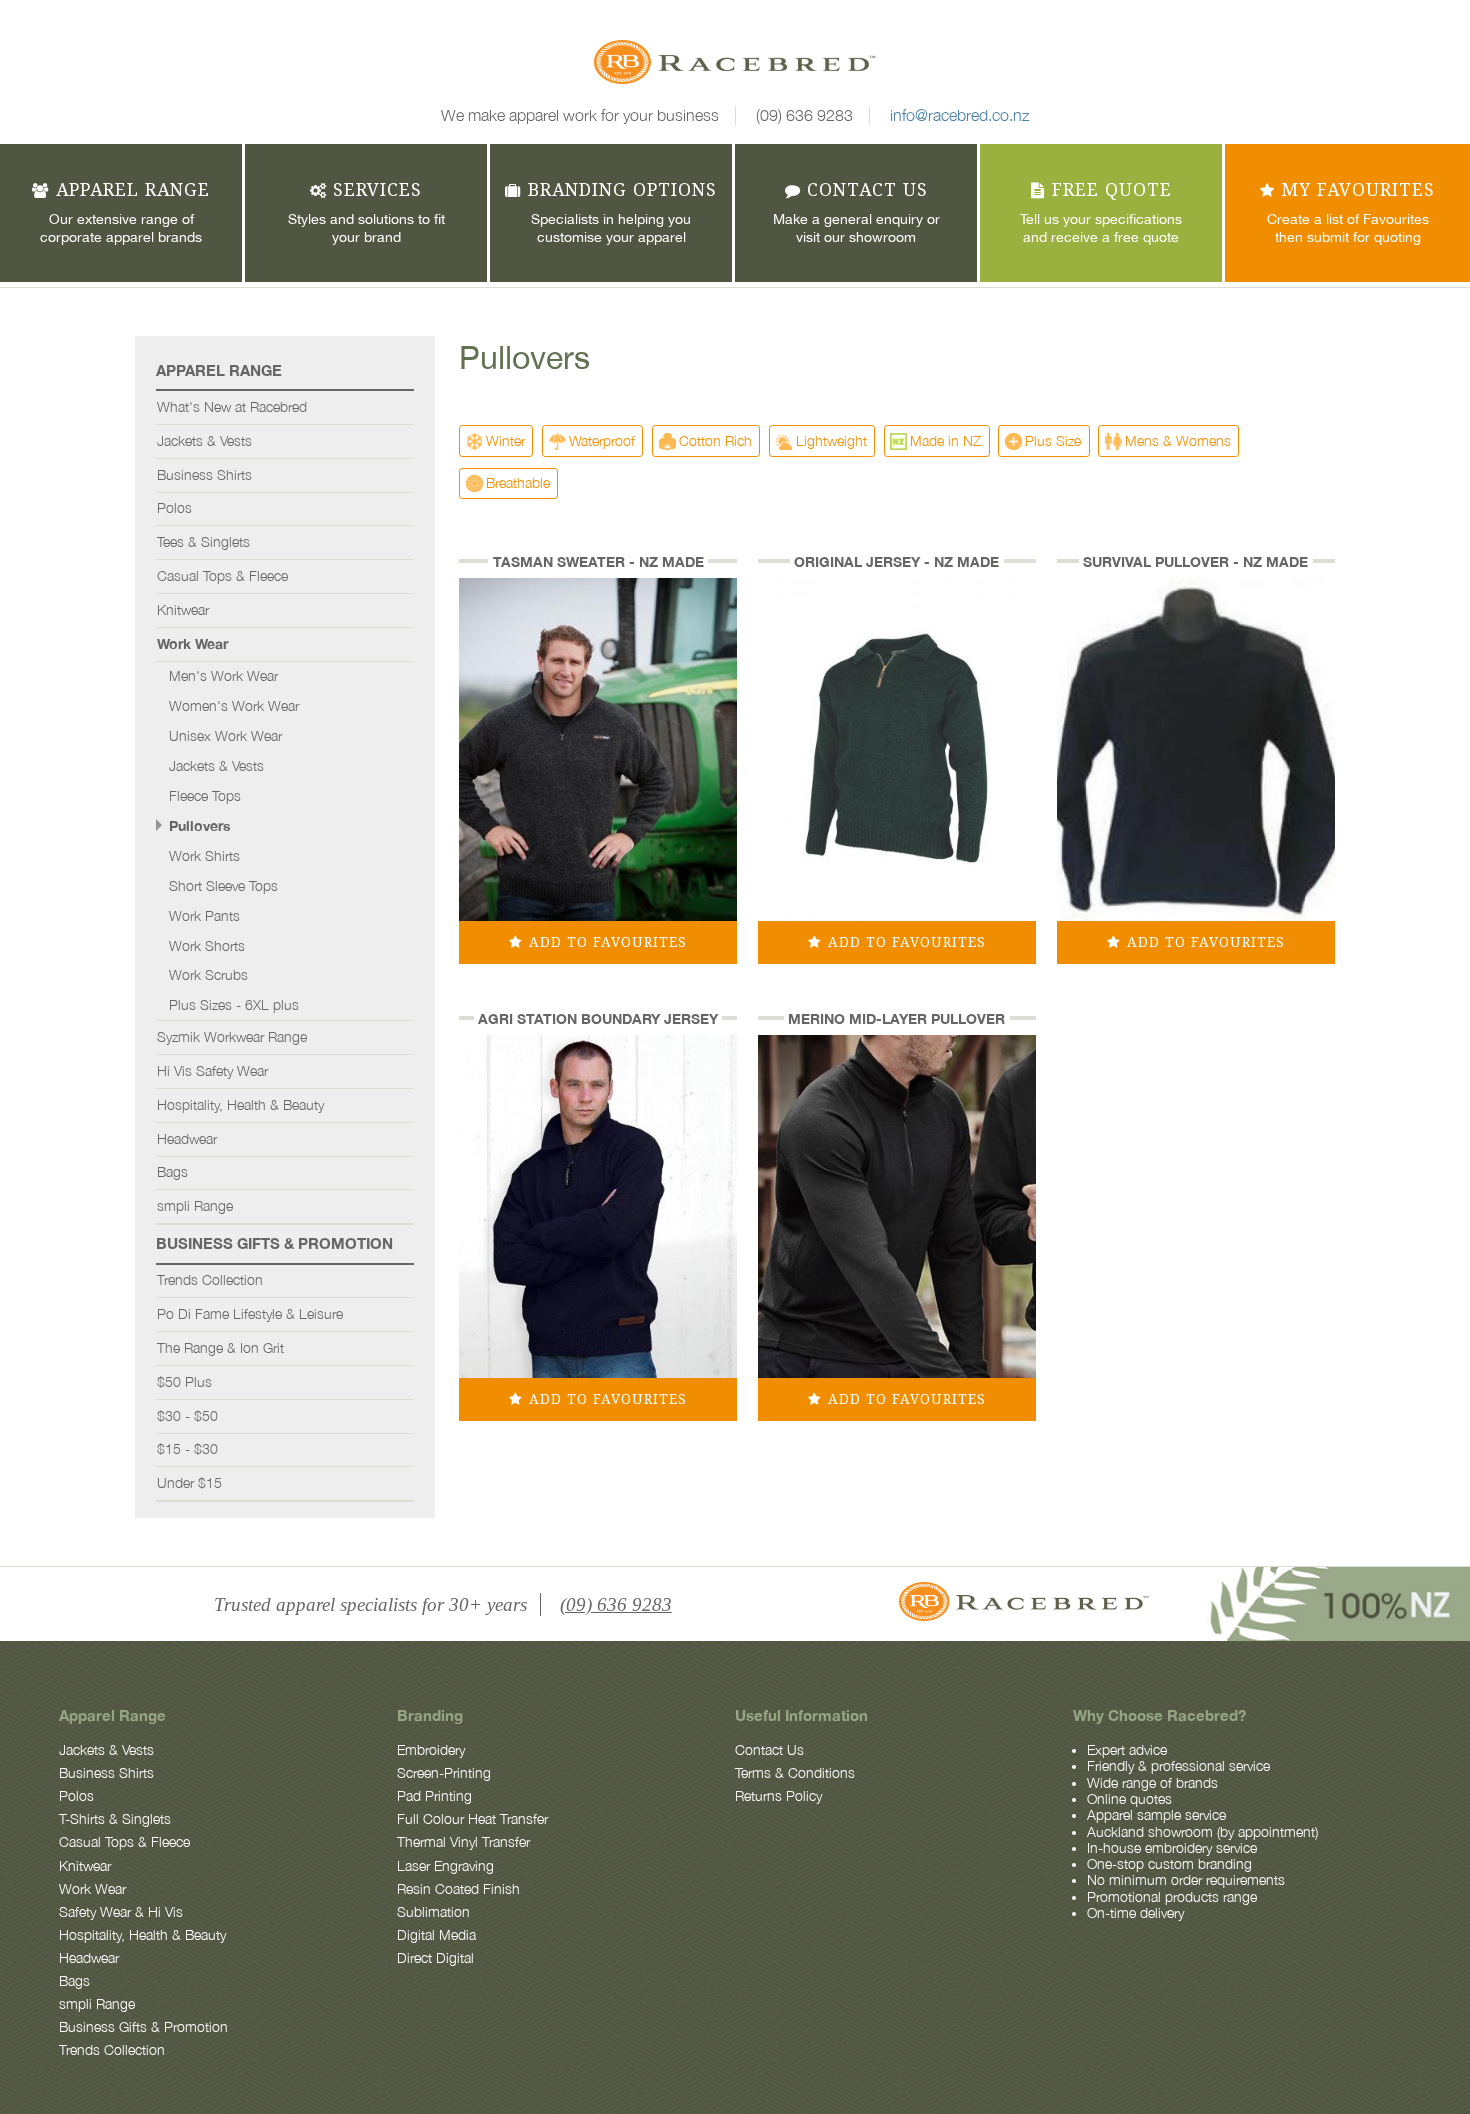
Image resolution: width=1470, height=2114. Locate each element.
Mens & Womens (1178, 440)
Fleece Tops (205, 796)
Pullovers (200, 826)
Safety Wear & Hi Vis (121, 1912)
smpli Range (195, 1206)
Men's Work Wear (223, 676)
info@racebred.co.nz (959, 115)
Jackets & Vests (204, 441)
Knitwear (183, 610)
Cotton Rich (715, 440)
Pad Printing (434, 1796)
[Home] (735, 65)
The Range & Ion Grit (220, 1348)
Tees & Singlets (203, 542)
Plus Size (1053, 440)
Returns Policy (778, 1796)
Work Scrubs (208, 975)
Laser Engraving (445, 1866)
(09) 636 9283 (804, 115)
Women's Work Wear (234, 706)
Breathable (518, 482)
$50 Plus (184, 1382)
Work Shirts (204, 856)
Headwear (187, 1139)
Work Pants (204, 916)
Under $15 (189, 1483)
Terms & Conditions (795, 1773)
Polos (174, 508)
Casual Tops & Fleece (222, 576)
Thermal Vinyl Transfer (463, 1842)
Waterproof (602, 440)
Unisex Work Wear (225, 736)
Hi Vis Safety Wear (212, 1071)
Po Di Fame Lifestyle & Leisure (250, 1314)
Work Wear (192, 644)
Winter (505, 440)
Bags (172, 1172)
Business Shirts (204, 475)
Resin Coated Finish (458, 1889)
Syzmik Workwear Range (232, 1037)
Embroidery (431, 1750)
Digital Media (436, 1935)
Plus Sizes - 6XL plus (234, 1005)
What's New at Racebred (232, 407)
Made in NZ (945, 440)
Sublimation (433, 1912)
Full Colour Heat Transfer (472, 1819)
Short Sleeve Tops (223, 886)
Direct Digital (435, 1958)
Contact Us (769, 1750)
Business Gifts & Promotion (274, 1243)
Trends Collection (210, 1280)
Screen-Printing (444, 1773)
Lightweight (831, 440)
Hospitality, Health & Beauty (240, 1105)
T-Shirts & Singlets (115, 1819)
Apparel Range (219, 370)
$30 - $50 (187, 1416)
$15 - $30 (187, 1449)
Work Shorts (207, 946)
